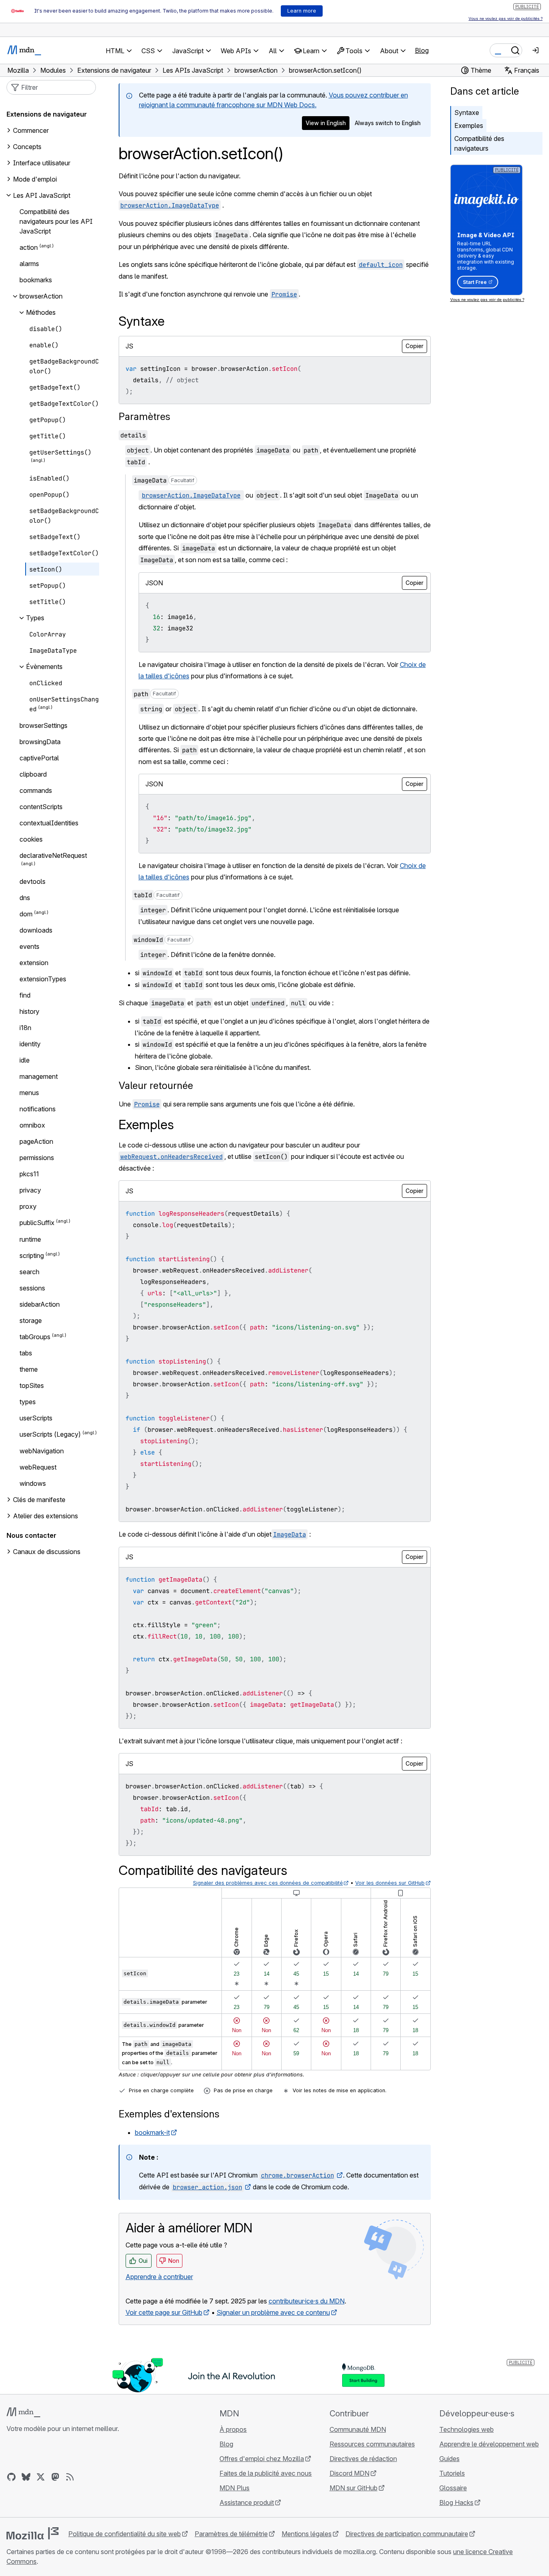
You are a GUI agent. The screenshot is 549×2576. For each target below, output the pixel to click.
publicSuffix (37, 1223)
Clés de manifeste (39, 1500)
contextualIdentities (49, 823)
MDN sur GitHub (354, 2488)
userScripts (36, 1418)
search (29, 1272)
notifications (38, 1109)
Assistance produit (247, 2502)
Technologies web (467, 2429)
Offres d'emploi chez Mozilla (262, 2459)
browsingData (40, 742)
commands (36, 790)
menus (29, 1093)
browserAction (41, 296)
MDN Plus (234, 2488)
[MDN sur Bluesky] (26, 2477)
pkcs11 (29, 1174)
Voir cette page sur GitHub (164, 2312)
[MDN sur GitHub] (11, 2477)
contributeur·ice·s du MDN (307, 2301)
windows (33, 1483)
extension (34, 963)
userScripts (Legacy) (50, 1435)
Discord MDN (349, 2473)
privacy (30, 1190)
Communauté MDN (358, 2429)
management (39, 1076)
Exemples (469, 126)
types (28, 1402)
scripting (32, 1256)
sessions (32, 1288)
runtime (30, 1239)
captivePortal (39, 758)
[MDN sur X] (41, 2477)
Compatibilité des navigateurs (479, 143)
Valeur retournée (156, 1086)
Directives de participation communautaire (407, 2534)
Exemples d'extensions (169, 2114)
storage (31, 1320)
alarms (29, 264)
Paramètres (144, 417)
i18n (25, 1028)
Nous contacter (31, 1535)
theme (29, 1369)
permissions (37, 1158)
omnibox (32, 1125)
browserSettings (43, 725)
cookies (31, 839)
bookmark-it (152, 2132)
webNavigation (42, 1451)
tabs (26, 1353)
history (29, 1011)
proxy (28, 1206)
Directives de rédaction (363, 2459)
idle (25, 1060)
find (25, 995)
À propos (233, 2429)
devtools (33, 881)
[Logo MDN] (23, 2412)
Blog (422, 50)
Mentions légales (307, 2534)
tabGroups (35, 1337)
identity (30, 1044)
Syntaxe (467, 113)
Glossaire (453, 2488)
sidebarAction (40, 1304)
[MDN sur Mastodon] (55, 2477)
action (29, 247)
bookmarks (36, 280)
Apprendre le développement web (489, 2444)
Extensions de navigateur (47, 114)
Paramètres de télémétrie (231, 2534)
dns (25, 898)
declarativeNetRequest (53, 855)
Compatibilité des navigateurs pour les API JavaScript (56, 221)
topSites (32, 1385)
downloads (36, 930)
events (29, 946)
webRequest (38, 1467)
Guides (449, 2459)
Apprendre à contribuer (159, 2277)
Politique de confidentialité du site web (125, 2534)
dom (26, 914)
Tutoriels (452, 2473)
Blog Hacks (456, 2502)
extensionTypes (43, 979)
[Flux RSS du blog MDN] (70, 2477)
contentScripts (41, 807)
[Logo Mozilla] (33, 2533)
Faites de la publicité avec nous (266, 2473)
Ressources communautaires (372, 2444)
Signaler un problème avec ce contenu (273, 2312)
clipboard (33, 774)
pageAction (36, 1141)
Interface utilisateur (42, 163)
